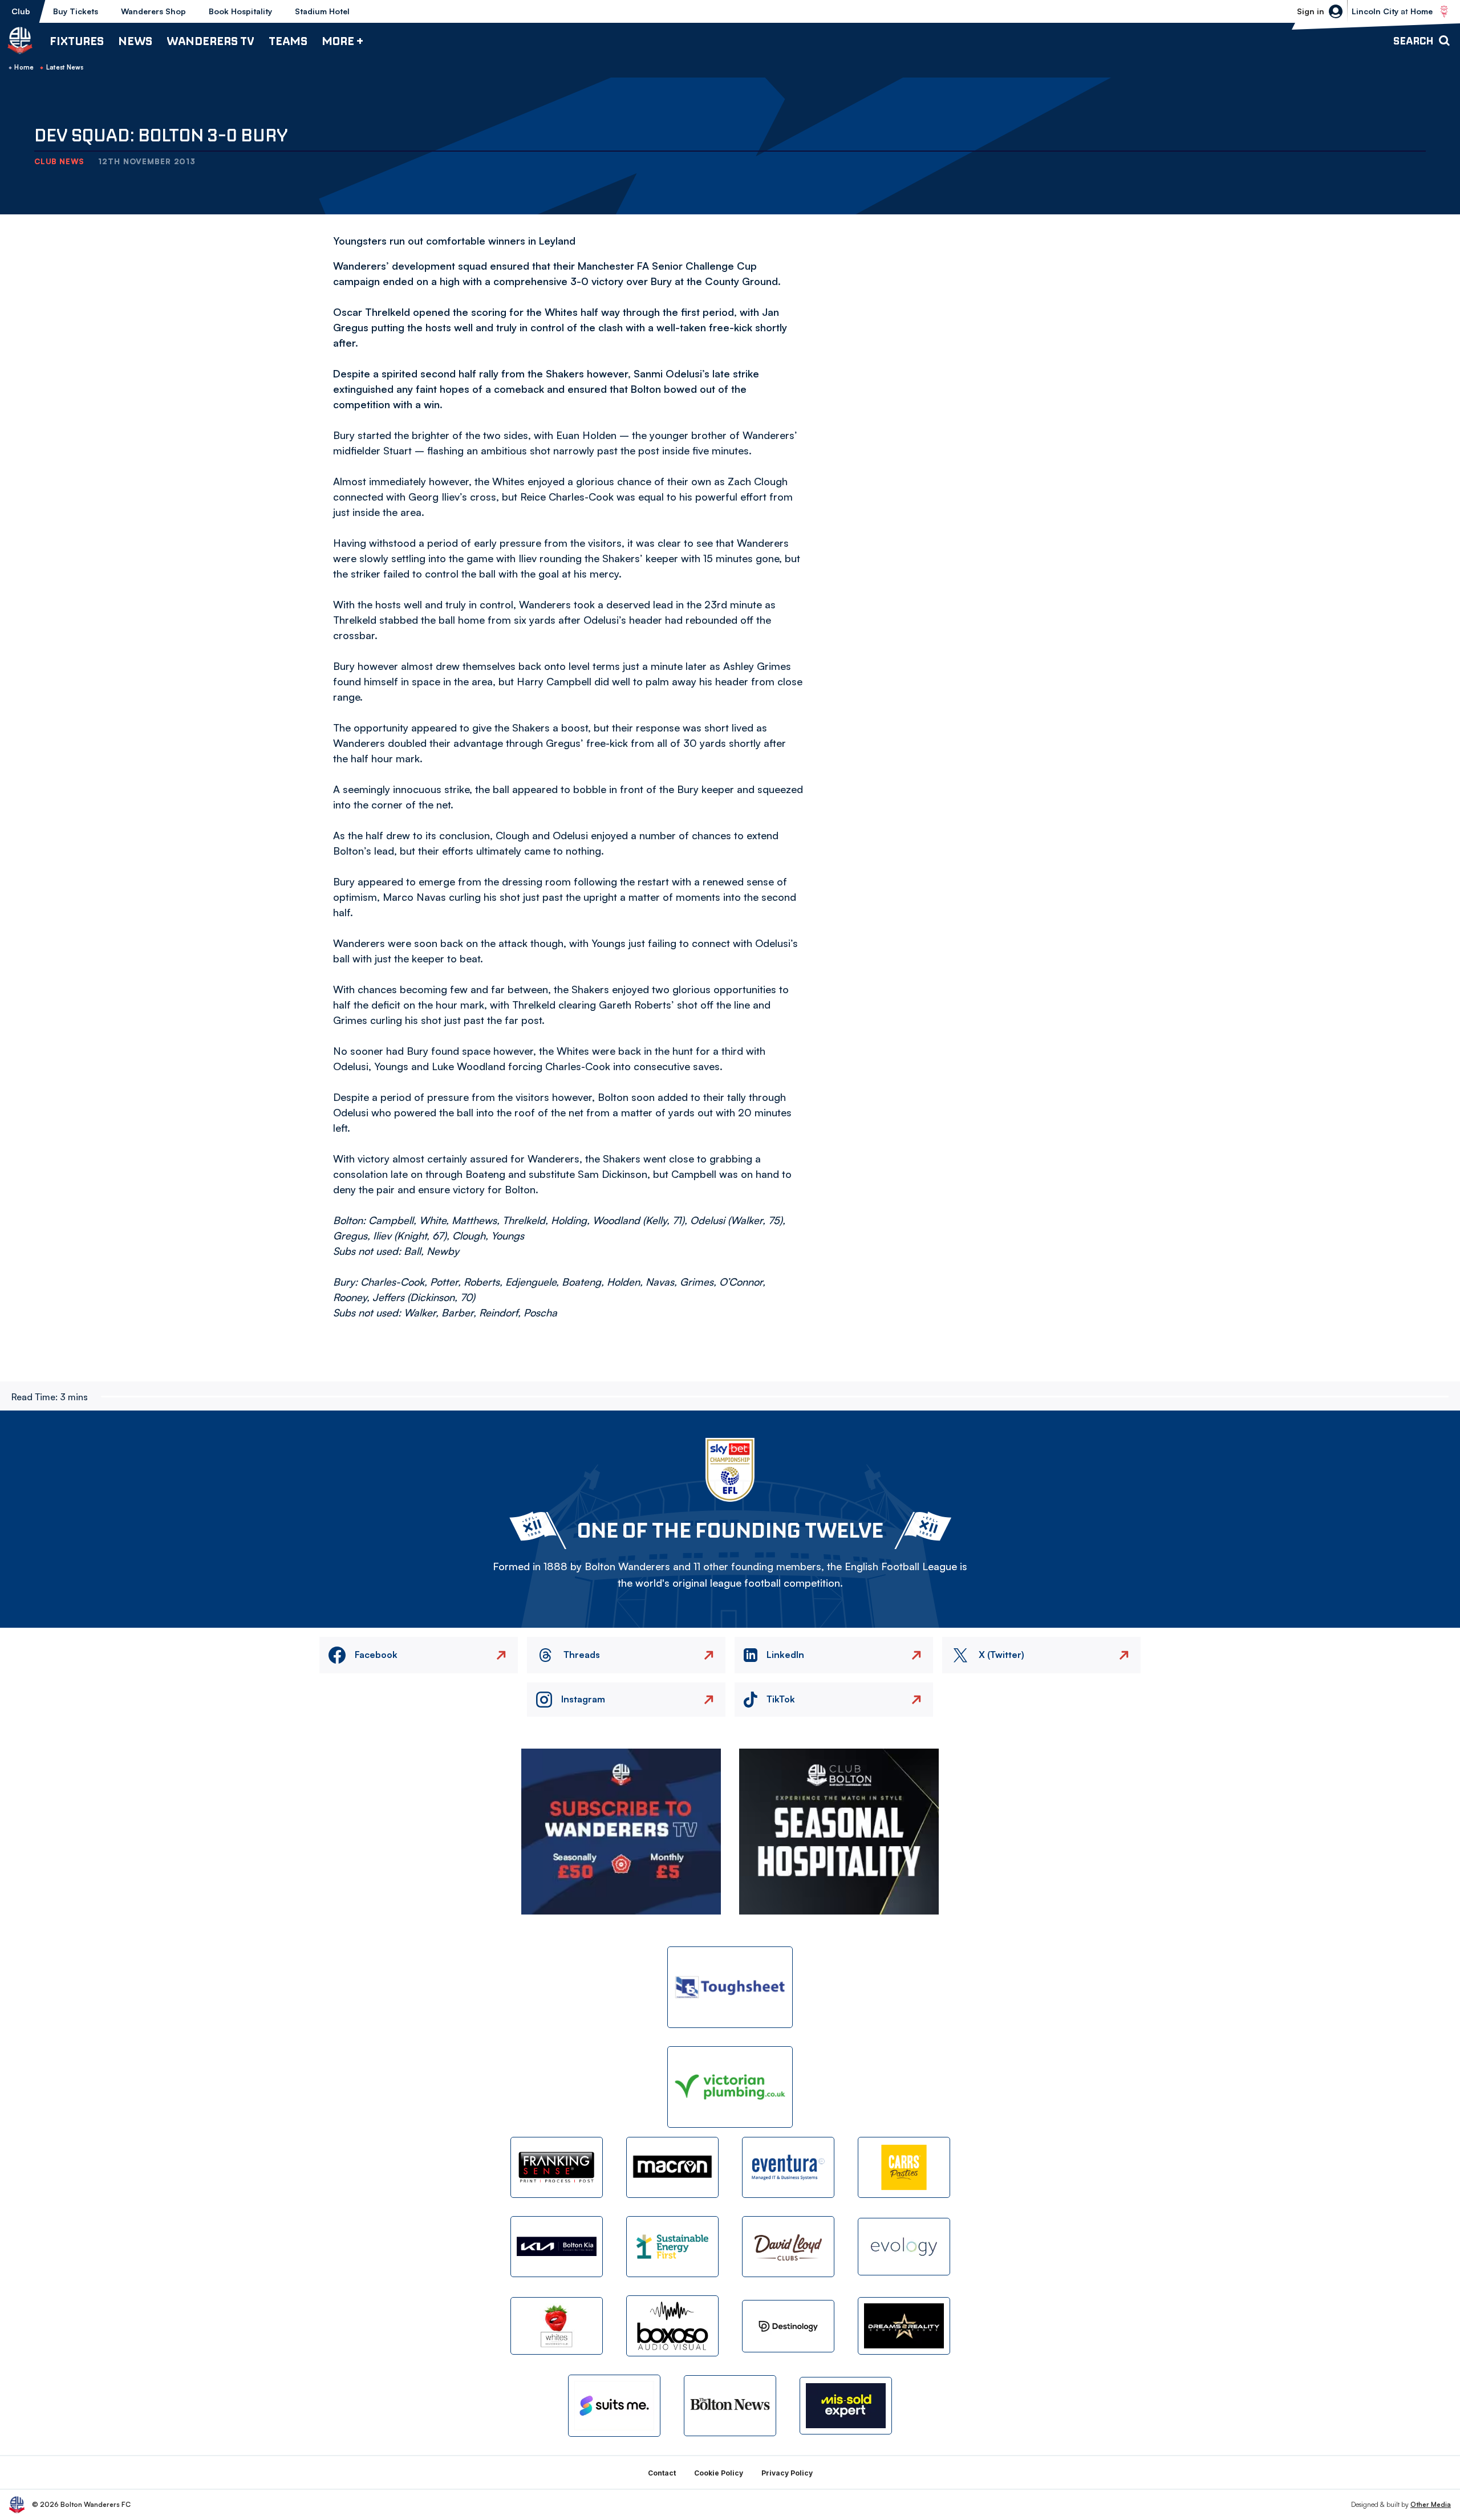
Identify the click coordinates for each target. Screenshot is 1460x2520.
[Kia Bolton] (557, 2247)
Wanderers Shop (153, 11)
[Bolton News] (730, 2406)
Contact (662, 2473)
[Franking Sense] (557, 2167)
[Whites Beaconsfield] (557, 2326)
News (135, 41)
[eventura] (788, 2167)
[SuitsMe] (614, 2406)
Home (24, 67)
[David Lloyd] (788, 2247)
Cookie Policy (719, 2473)
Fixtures (77, 41)
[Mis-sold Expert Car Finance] (846, 2406)
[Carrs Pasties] (904, 2167)
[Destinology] (788, 2326)
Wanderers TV (210, 41)
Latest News (65, 67)
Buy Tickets (76, 11)
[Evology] (904, 2247)
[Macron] (672, 2167)
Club (21, 11)
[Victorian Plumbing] (730, 2087)
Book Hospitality (240, 11)
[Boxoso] (672, 2326)
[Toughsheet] (730, 1987)
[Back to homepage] (20, 40)
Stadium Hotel (322, 11)
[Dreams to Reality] (904, 2326)
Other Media (1431, 2504)
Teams (288, 41)
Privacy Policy (787, 2473)
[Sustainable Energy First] (672, 2247)
